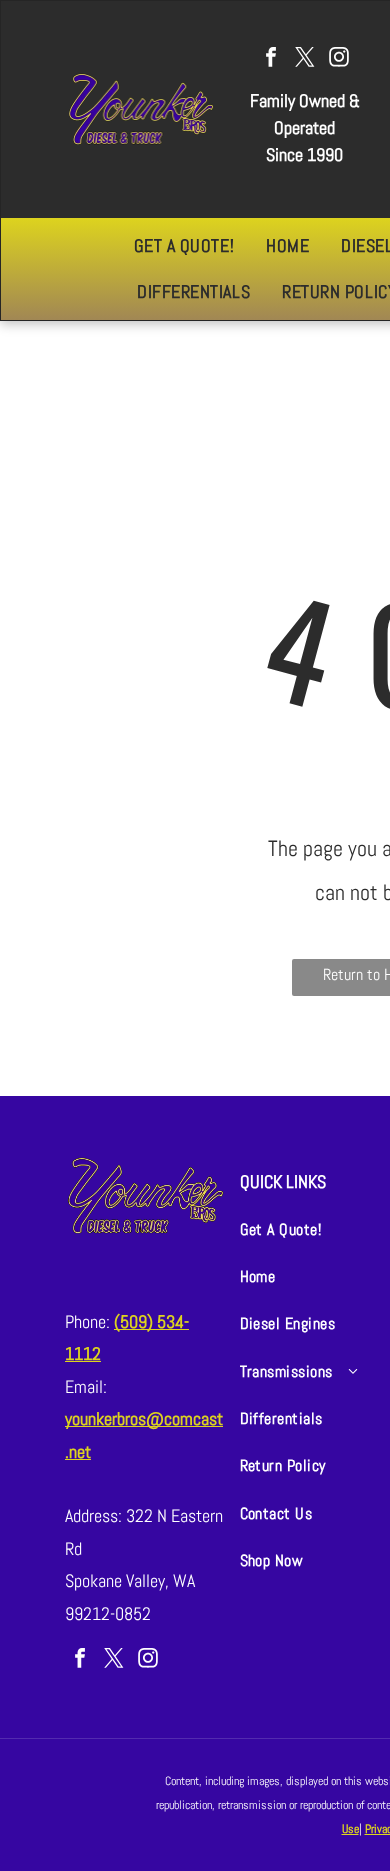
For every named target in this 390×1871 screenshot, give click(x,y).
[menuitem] (184, 246)
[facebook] (271, 59)
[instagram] (339, 59)
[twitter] (305, 59)
